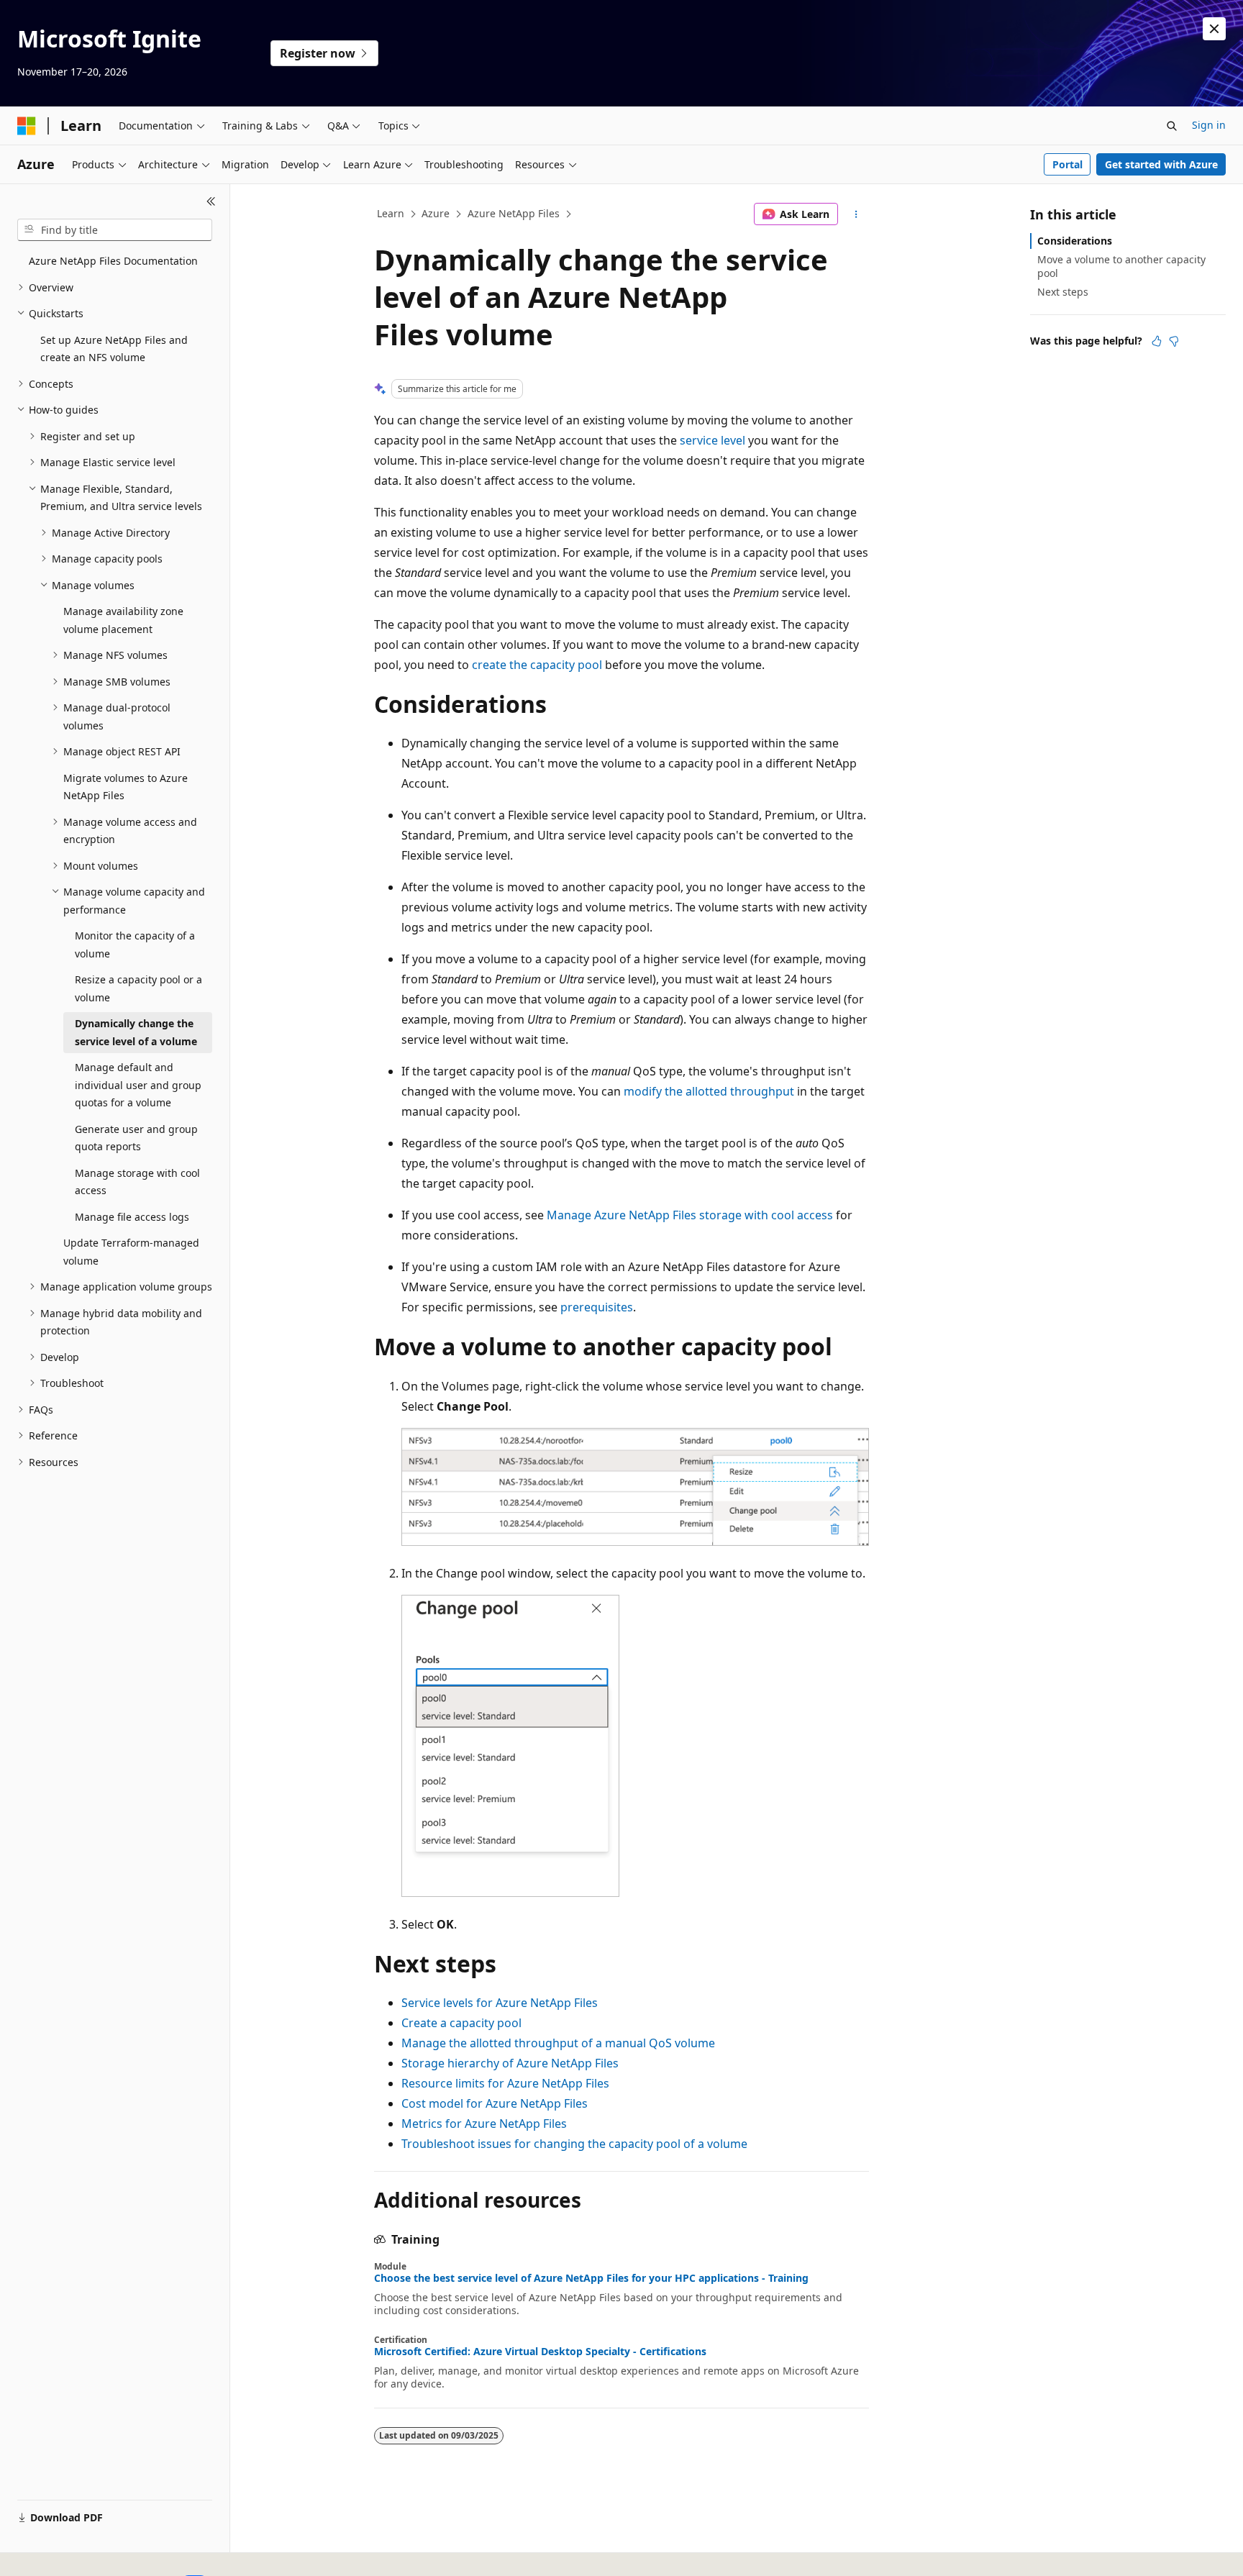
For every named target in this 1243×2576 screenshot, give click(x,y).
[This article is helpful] (1157, 341)
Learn (391, 213)
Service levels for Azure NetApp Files (500, 2003)
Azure (436, 213)
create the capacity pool (537, 665)
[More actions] (856, 214)
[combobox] (115, 230)
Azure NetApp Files (514, 213)
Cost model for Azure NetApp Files (495, 2103)
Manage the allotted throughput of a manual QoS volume (558, 2043)
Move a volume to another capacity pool (1121, 266)
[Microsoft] (27, 126)
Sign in (1209, 125)
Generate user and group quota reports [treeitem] (136, 1138)
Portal (1067, 164)
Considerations (1075, 241)
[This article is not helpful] (1174, 341)
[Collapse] (211, 201)
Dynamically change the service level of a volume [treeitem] (136, 1032)
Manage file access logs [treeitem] (132, 1217)
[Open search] (1172, 126)
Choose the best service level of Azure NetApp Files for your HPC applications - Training (591, 2278)
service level (712, 440)
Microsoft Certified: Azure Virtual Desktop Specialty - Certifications (540, 2352)
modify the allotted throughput (709, 1091)
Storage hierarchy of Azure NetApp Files (510, 2063)
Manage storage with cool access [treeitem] (137, 1182)
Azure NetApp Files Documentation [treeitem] (113, 261)
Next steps (1063, 292)
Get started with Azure (1161, 164)
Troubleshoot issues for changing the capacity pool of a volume (574, 2144)
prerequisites (597, 1307)
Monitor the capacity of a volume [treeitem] (135, 945)
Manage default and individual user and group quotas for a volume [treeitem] (138, 1085)
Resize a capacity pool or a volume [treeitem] (138, 988)
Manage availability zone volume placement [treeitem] (123, 620)
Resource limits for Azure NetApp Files (505, 2083)
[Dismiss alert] (1214, 29)
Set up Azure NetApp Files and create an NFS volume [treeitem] (114, 349)
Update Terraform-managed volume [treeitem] (131, 1252)
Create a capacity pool (461, 2023)
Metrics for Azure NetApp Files (484, 2124)
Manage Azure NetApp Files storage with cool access (690, 1215)
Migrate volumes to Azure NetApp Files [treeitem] (126, 787)
